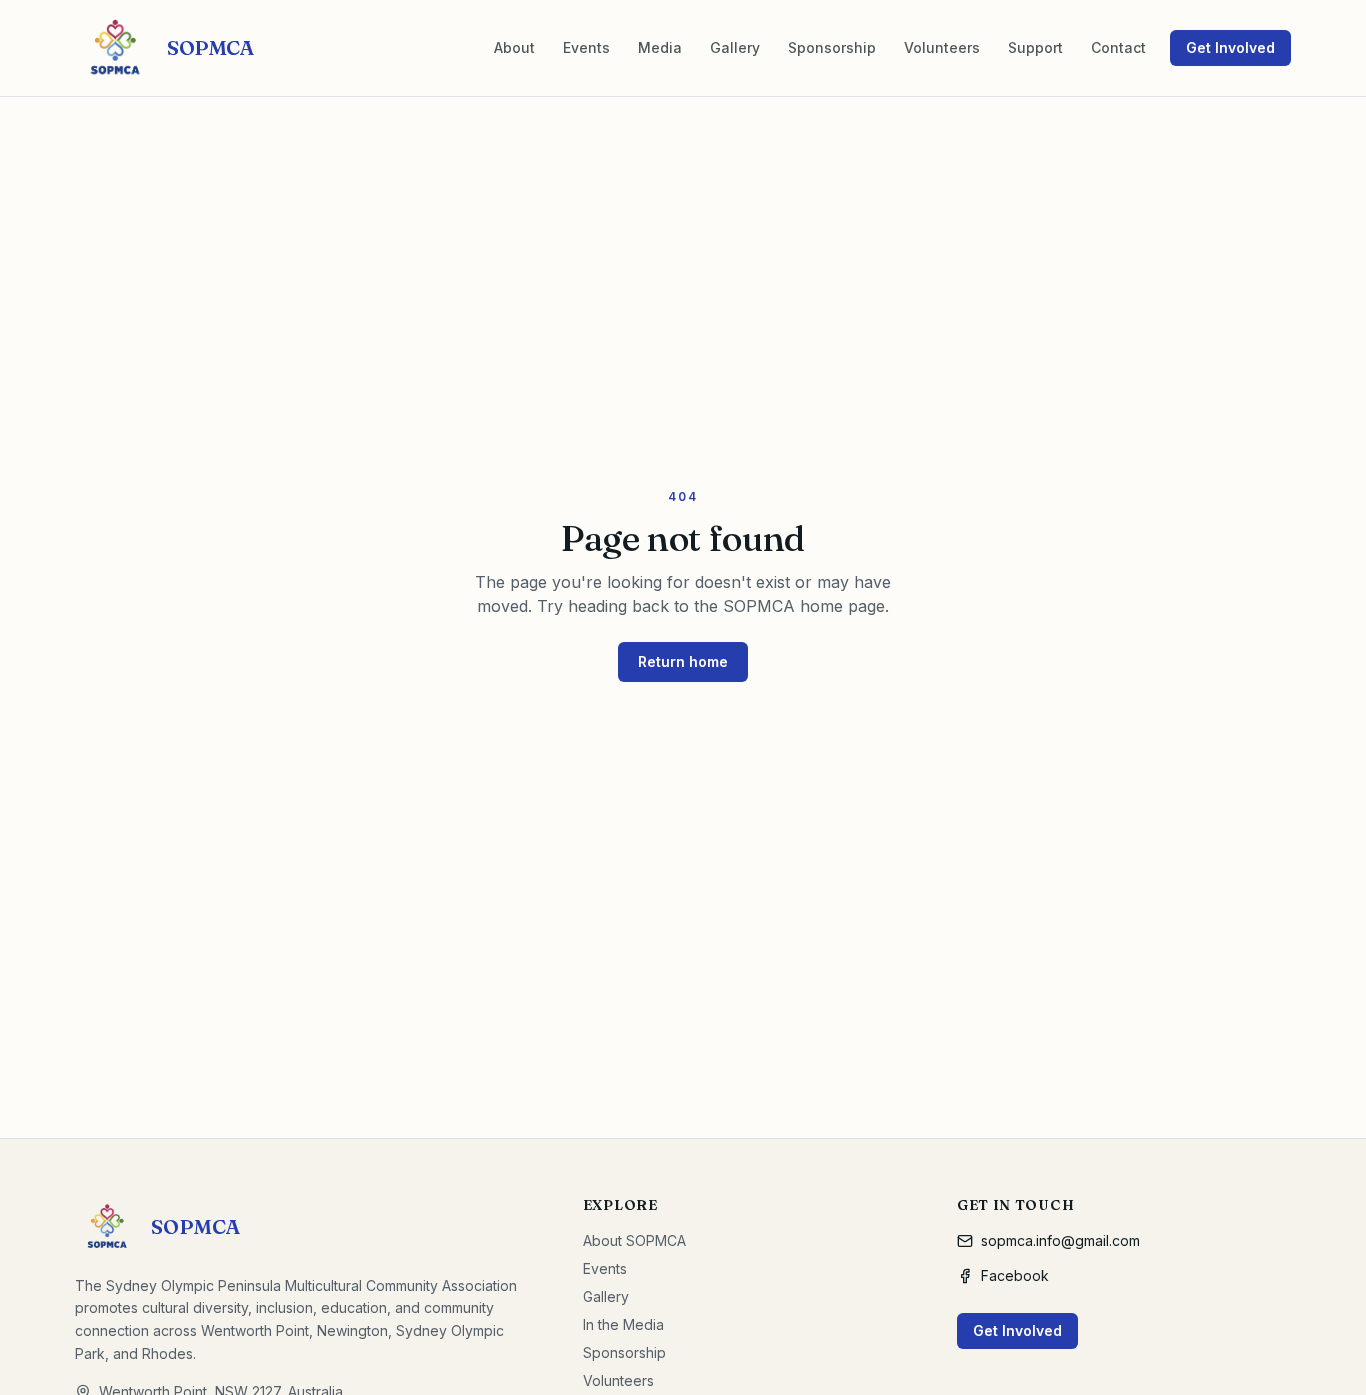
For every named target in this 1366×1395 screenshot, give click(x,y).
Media (660, 47)
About (514, 47)
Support (1035, 47)
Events (586, 47)
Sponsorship (832, 47)
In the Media (623, 1324)
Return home (683, 661)
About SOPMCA (634, 1240)
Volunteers (942, 47)
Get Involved (1230, 47)
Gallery (735, 47)
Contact (1118, 47)
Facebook (1015, 1275)
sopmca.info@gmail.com (1060, 1240)
